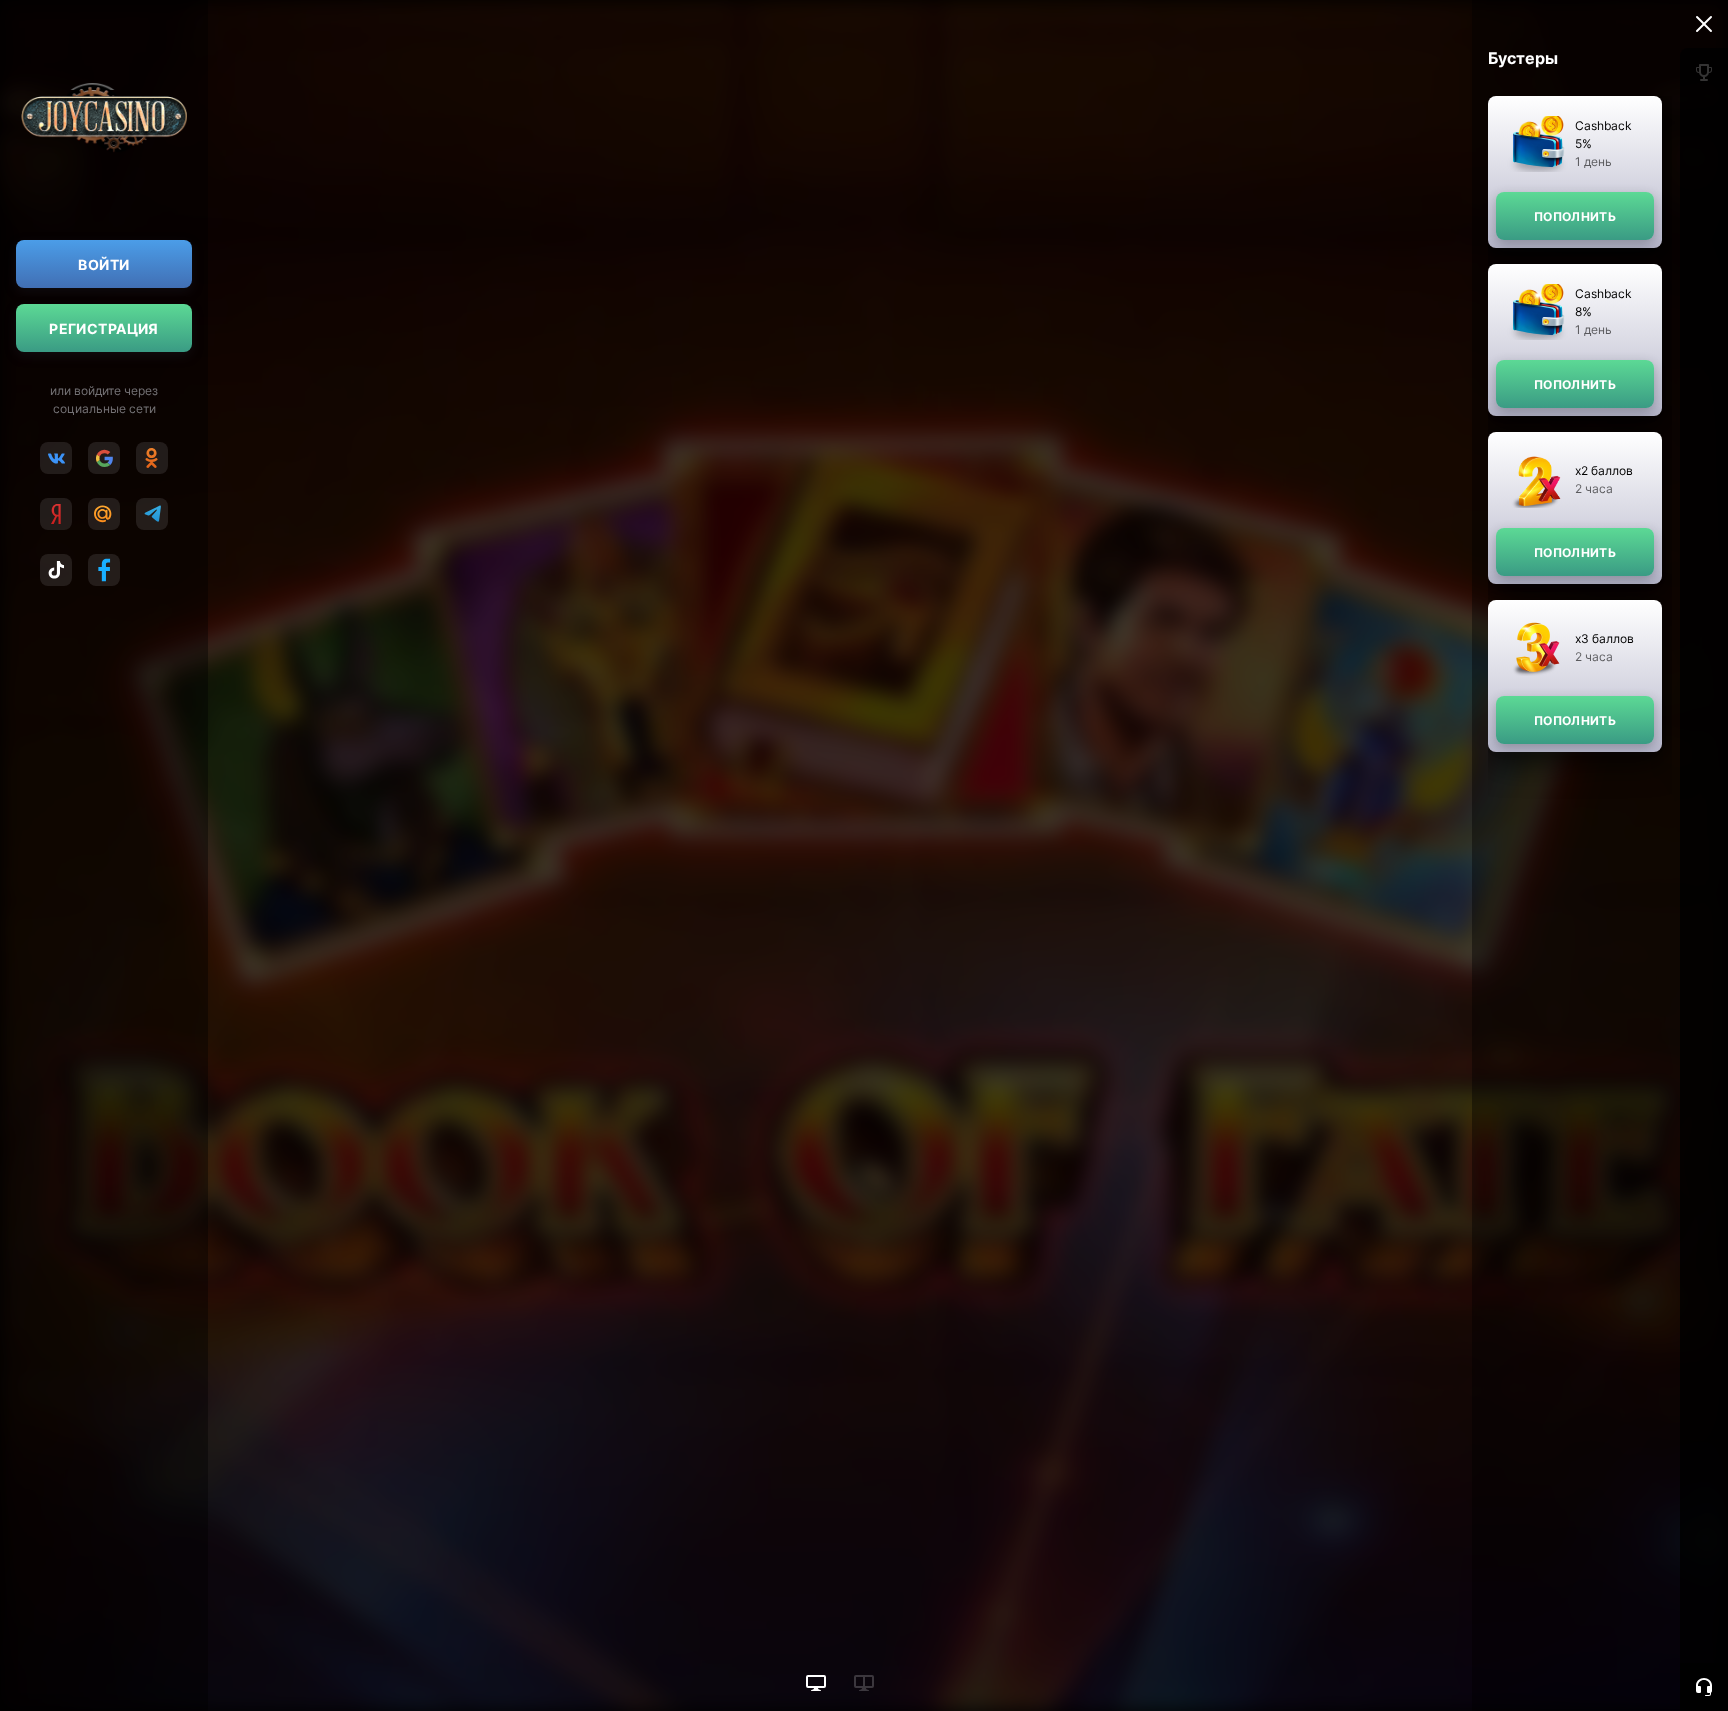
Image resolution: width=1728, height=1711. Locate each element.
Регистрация (104, 328)
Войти (103, 264)
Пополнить (1575, 216)
